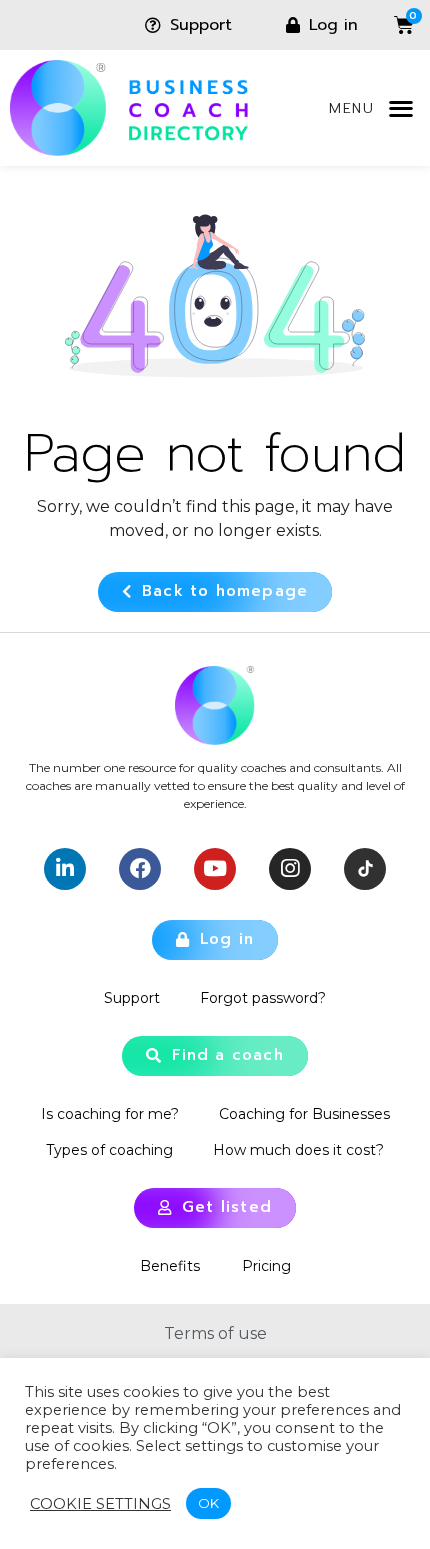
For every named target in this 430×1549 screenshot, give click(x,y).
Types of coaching (109, 1150)
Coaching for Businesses (304, 1114)
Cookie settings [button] (100, 1504)
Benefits (170, 1266)
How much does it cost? (298, 1150)
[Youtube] (215, 869)
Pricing (266, 1266)
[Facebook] (140, 869)
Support (132, 998)
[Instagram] (290, 869)
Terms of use (215, 1333)
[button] (400, 107)
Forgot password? (263, 998)
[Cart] (389, 25)
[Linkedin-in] (65, 869)
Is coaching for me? (110, 1114)
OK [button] (208, 1503)
